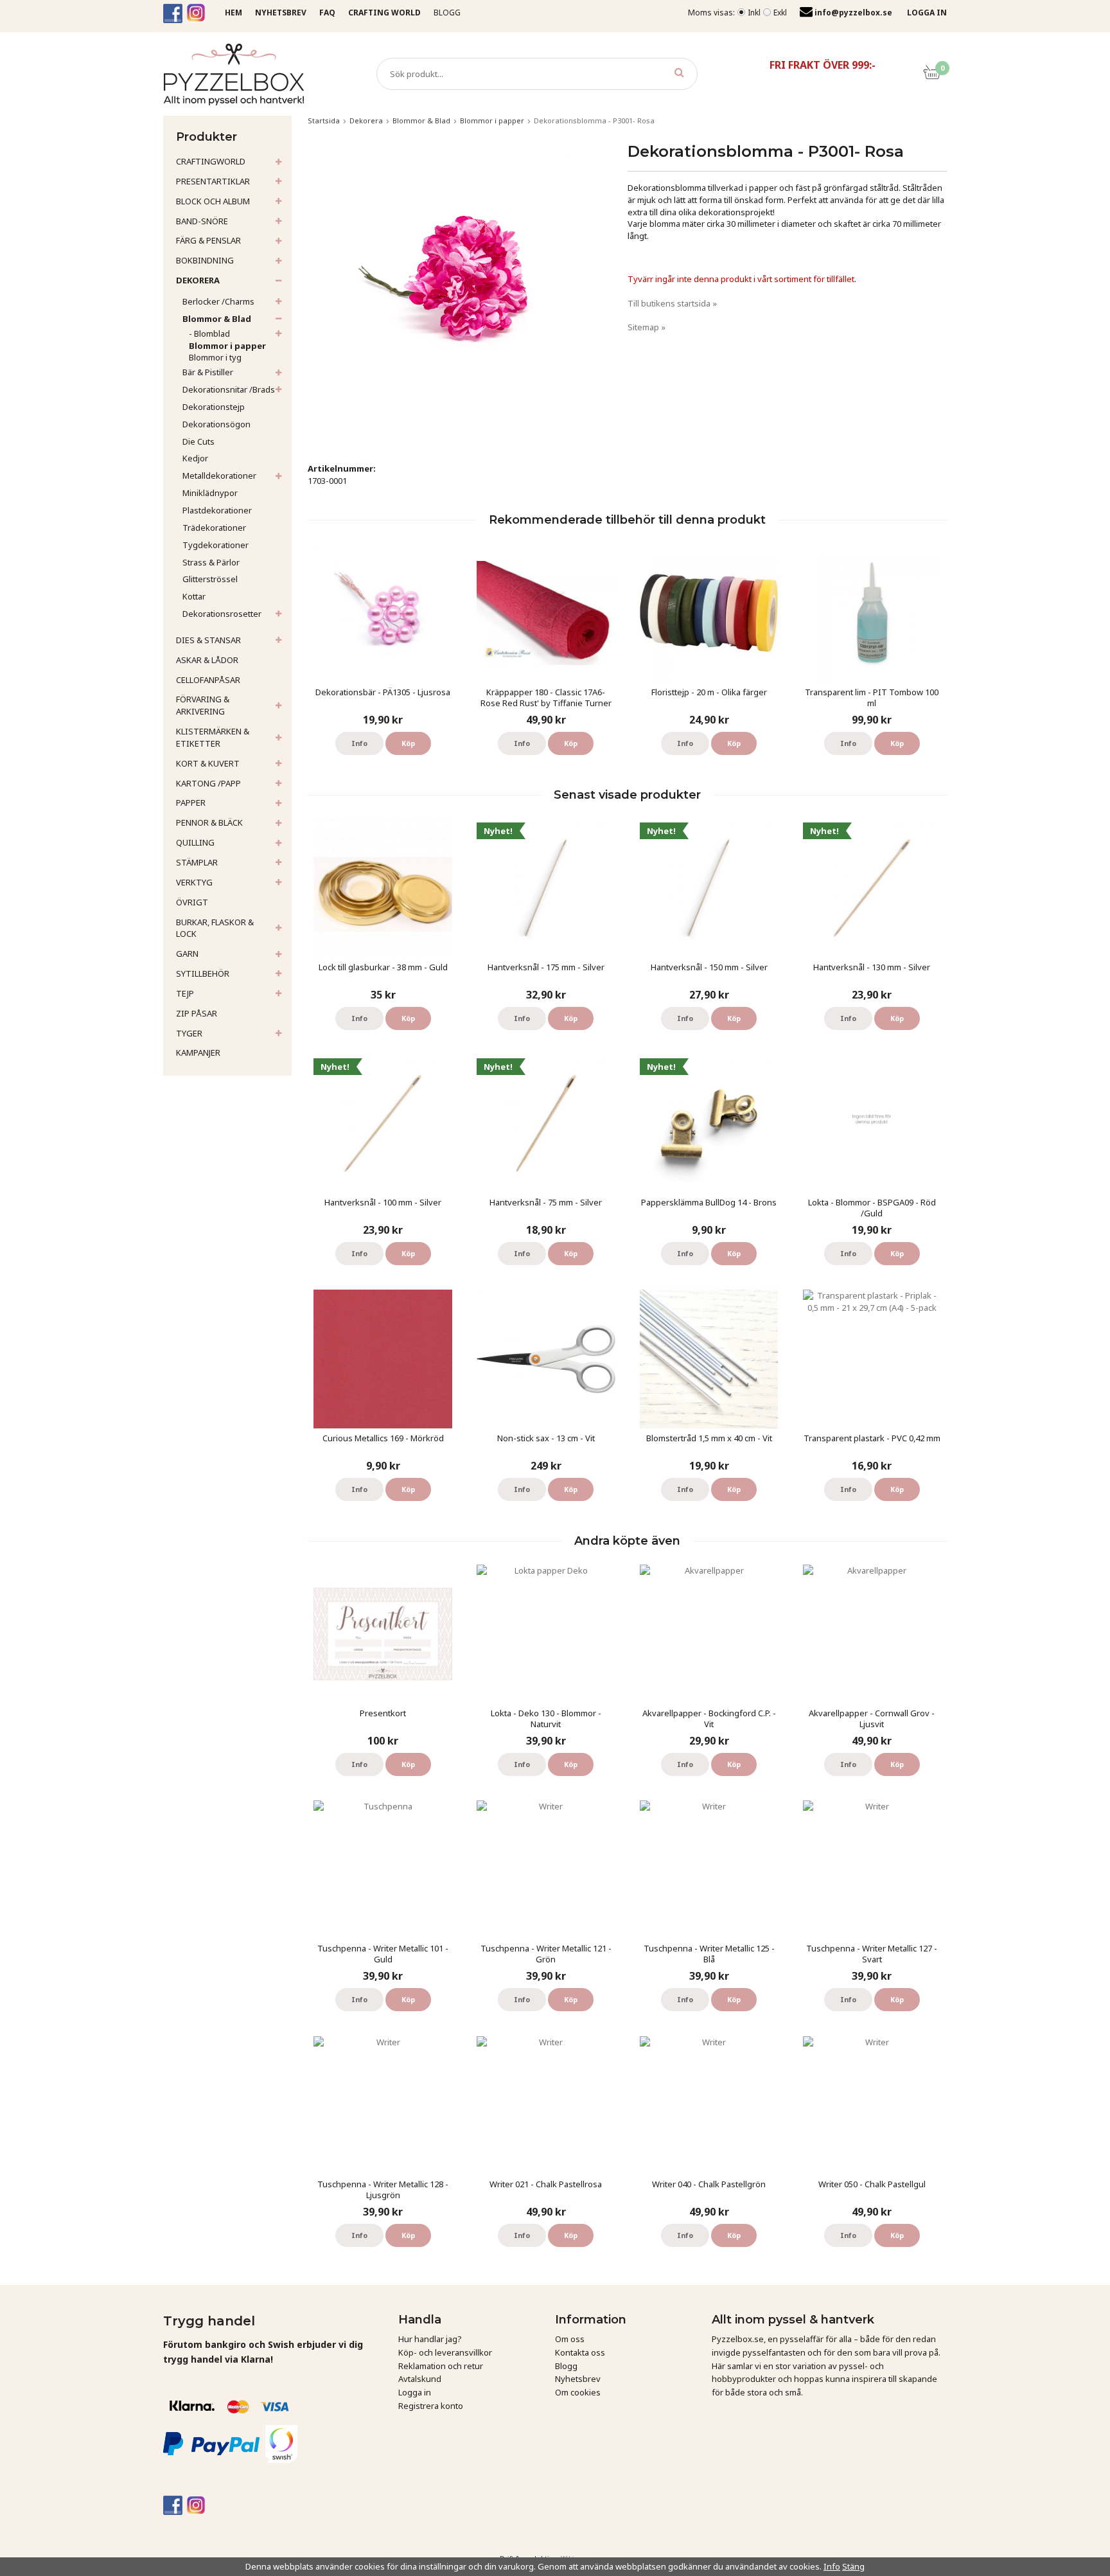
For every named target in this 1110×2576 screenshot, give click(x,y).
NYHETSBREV (281, 13)
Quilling (195, 842)
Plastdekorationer (217, 510)
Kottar (194, 596)
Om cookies (578, 2392)
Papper (191, 803)
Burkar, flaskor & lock (215, 928)
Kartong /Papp (208, 783)
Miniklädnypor (210, 493)
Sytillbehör (203, 973)
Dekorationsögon (216, 424)
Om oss (570, 2339)
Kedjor (195, 458)
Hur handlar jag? (430, 2339)
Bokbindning (205, 260)
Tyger (189, 1033)
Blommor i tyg (215, 357)
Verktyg (194, 882)
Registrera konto (431, 2406)
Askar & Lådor (207, 660)
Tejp (185, 993)
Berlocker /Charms (218, 301)
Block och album (213, 201)
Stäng (853, 2566)
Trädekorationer (214, 528)
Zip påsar (197, 1013)
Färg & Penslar (208, 240)
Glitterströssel (210, 579)
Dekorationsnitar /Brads (229, 389)
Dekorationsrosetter (222, 614)
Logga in (415, 2392)
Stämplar (197, 862)
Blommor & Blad (217, 319)
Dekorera (198, 280)
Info (359, 743)
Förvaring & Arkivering (203, 705)
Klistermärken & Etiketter (213, 737)
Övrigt (192, 902)
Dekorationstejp (214, 407)
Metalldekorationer (219, 475)
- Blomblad (209, 333)
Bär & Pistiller (208, 372)
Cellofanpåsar (208, 680)
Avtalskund (420, 2379)
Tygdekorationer (216, 545)
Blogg (447, 13)
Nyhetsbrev (578, 2379)
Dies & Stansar (208, 640)
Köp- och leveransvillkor (445, 2352)
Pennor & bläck (209, 822)
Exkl (780, 13)
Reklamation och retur (441, 2366)
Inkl (754, 13)
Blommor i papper (227, 346)
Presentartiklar (213, 181)
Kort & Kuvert (208, 763)
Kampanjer (198, 1053)
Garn (187, 954)
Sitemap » (647, 327)
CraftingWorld (211, 161)
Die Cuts (198, 441)
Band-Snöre (202, 221)
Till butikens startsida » (672, 303)
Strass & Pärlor (211, 562)
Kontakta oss (580, 2352)
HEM (233, 13)
